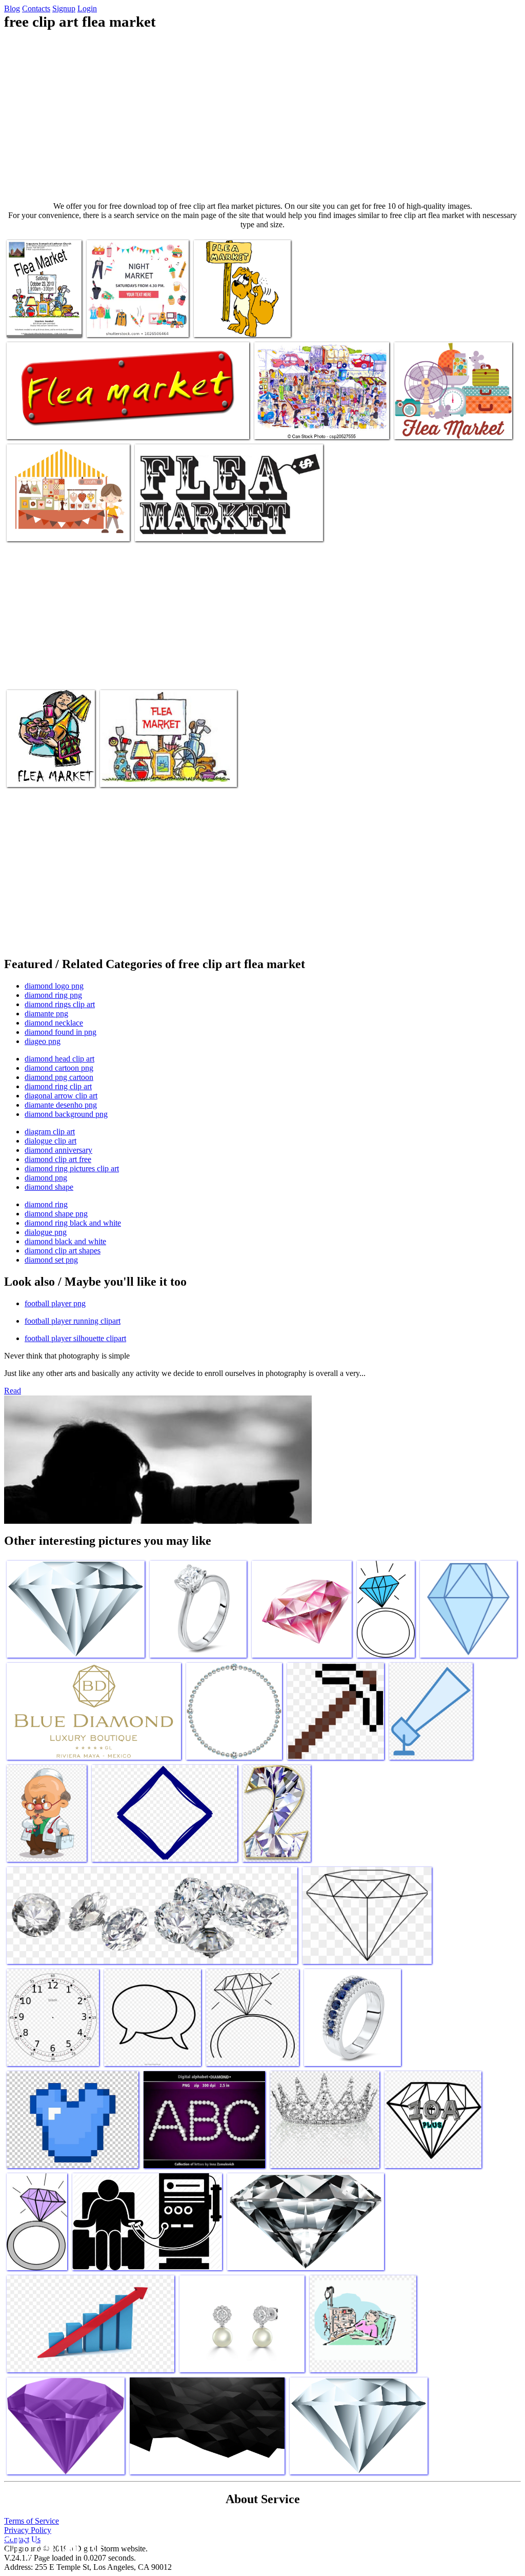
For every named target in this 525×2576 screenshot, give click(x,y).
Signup (64, 8)
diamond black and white (65, 1241)
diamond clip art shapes (63, 1251)
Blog (12, 8)
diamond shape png (56, 1214)
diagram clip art (50, 1132)
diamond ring (46, 1204)
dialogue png (46, 1232)
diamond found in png (60, 1032)
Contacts (36, 8)
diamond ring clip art (58, 1086)
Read (13, 1391)
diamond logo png (54, 986)
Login (87, 8)
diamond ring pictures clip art (72, 1168)
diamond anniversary (58, 1150)
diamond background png (66, 1114)
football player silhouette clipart (75, 1338)
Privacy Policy (28, 2530)
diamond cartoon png (59, 1068)
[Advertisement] (262, 116)
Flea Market (27, 425)
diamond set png (51, 1260)
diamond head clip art (59, 1059)
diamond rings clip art (60, 1004)
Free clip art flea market (124, 323)
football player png (55, 1303)
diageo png (43, 1041)
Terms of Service (32, 2521)
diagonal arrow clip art (61, 1096)
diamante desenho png (61, 1105)
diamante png (46, 1014)
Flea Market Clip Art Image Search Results (200, 527)
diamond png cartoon (59, 1077)
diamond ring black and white (73, 1223)
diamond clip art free (58, 1159)
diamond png (46, 1178)
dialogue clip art (51, 1141)
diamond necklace (54, 1023)
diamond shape (49, 1187)
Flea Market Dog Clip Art (47, 527)
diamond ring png (53, 995)
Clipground (51, 2545)
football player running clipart (73, 1321)
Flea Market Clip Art (133, 773)
